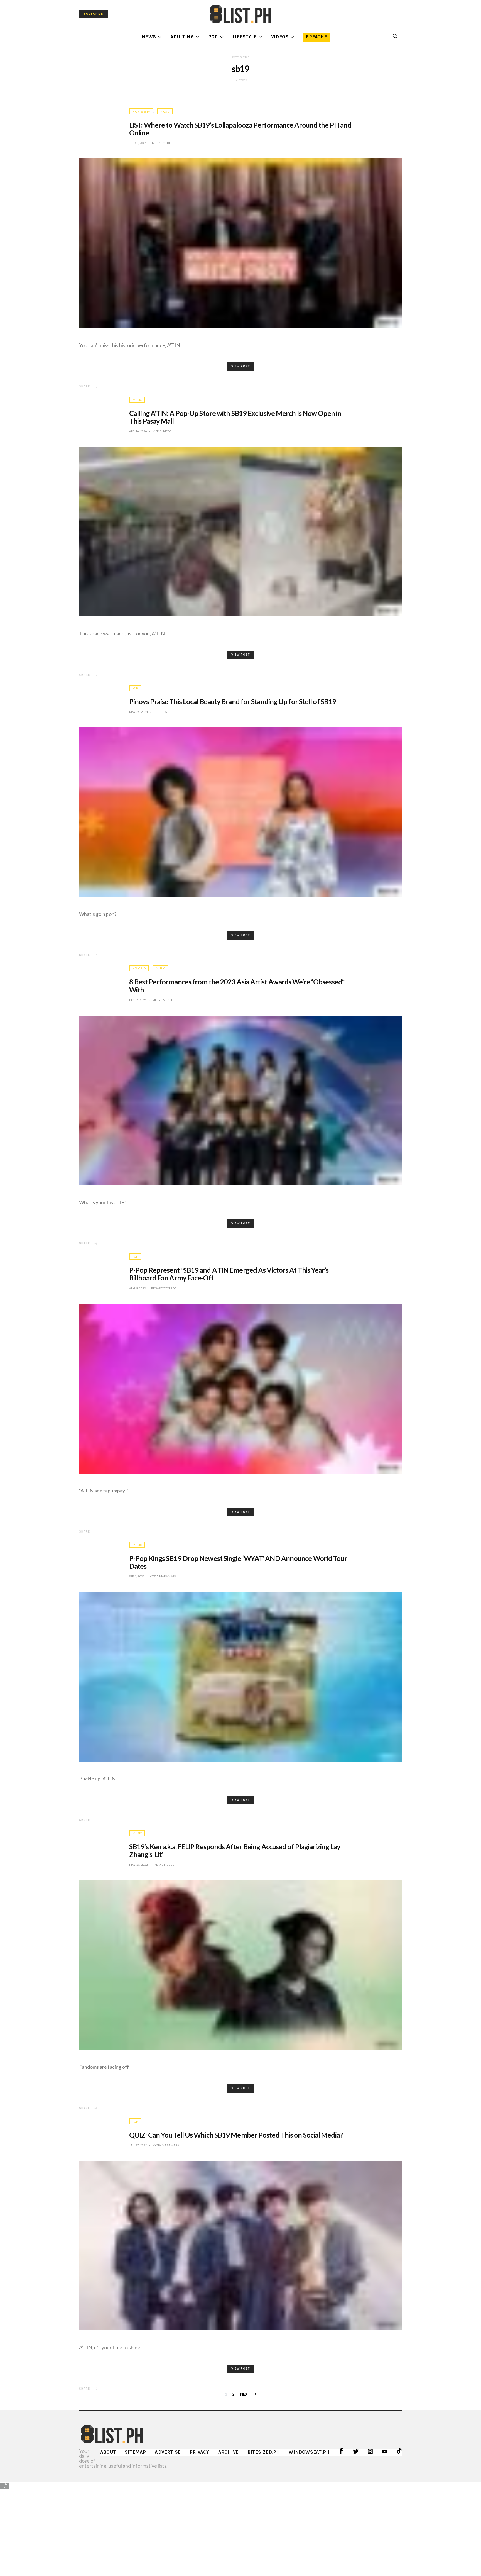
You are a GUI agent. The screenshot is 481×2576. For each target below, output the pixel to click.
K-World (139, 968)
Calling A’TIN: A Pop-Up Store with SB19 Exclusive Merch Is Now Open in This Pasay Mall (235, 417)
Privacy (199, 2452)
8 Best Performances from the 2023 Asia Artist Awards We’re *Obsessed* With (237, 985)
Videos (280, 37)
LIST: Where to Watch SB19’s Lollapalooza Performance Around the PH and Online (240, 129)
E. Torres (160, 712)
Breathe (316, 37)
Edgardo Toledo (164, 1288)
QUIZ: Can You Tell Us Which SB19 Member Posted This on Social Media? (236, 2135)
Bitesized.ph (264, 2452)
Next (245, 2394)
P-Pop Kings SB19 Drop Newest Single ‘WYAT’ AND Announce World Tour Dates (238, 1562)
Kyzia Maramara (163, 1576)
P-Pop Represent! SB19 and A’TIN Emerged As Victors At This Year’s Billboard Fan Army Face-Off (229, 1274)
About (108, 2452)
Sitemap (135, 2452)
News (149, 37)
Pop (213, 37)
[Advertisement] (240, 2529)
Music (165, 111)
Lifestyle (245, 37)
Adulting (182, 37)
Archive (228, 2452)
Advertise (168, 2452)
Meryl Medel (162, 143)
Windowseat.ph (309, 2452)
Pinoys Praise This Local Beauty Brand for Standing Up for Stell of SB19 (233, 701)
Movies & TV (141, 111)
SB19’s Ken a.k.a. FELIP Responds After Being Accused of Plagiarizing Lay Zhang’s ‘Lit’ (235, 1850)
